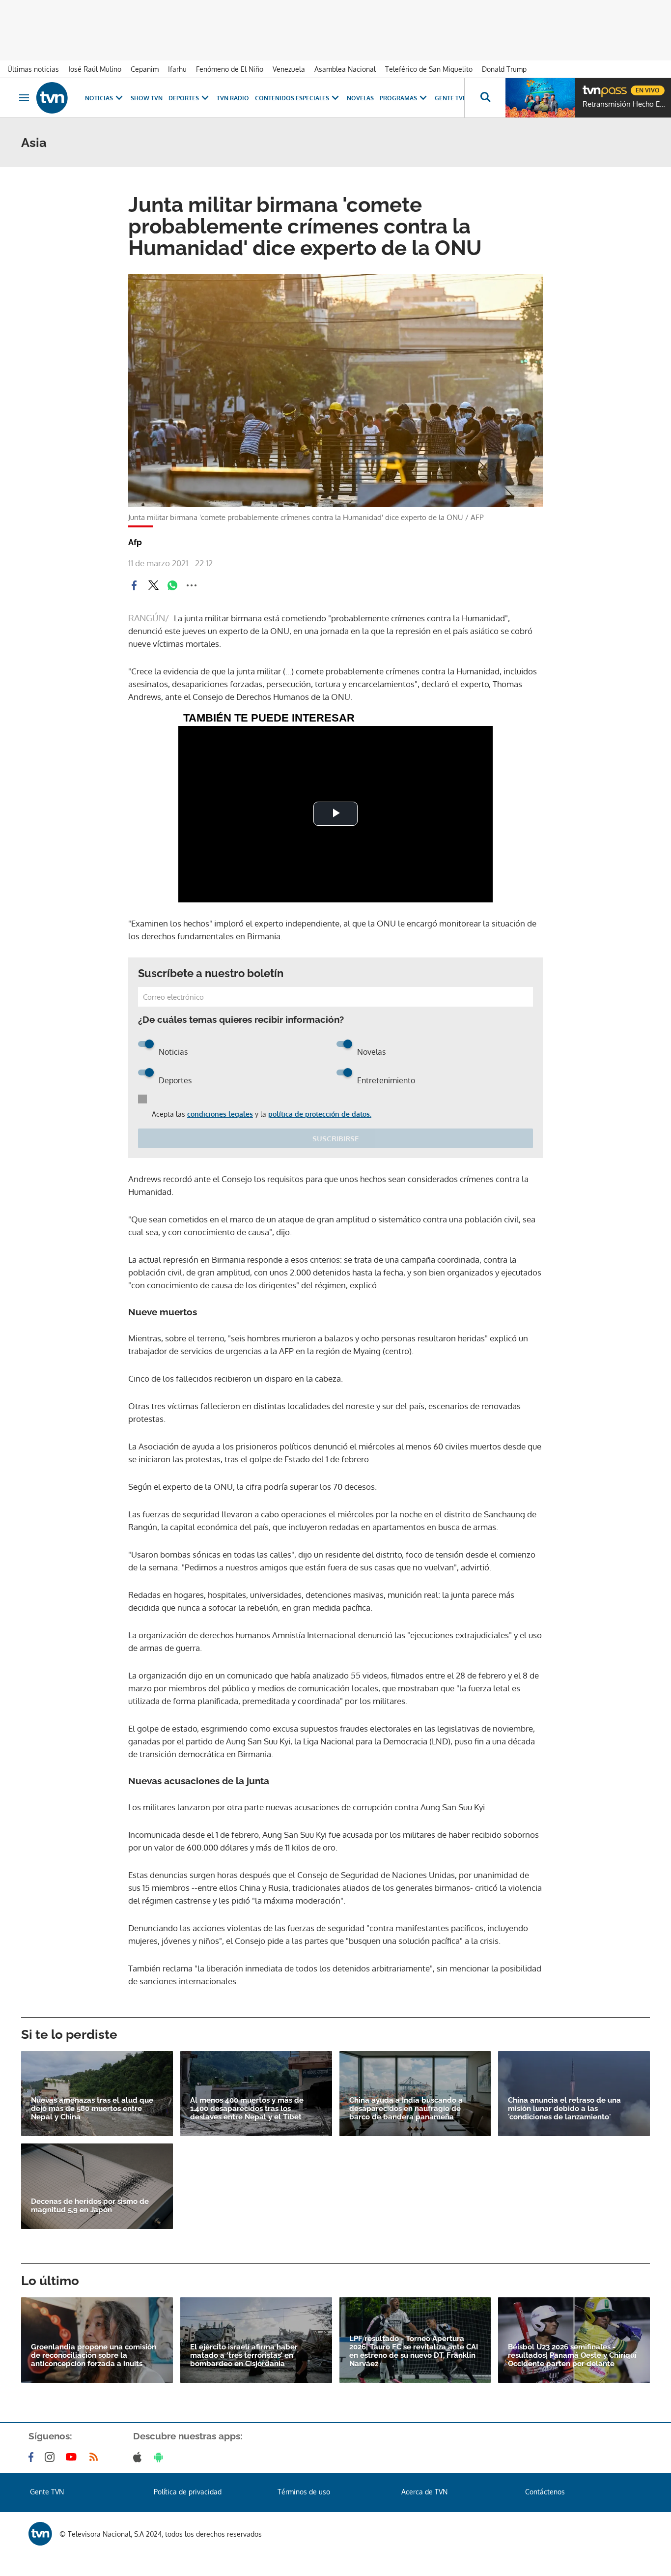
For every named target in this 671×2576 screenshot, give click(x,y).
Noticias (99, 98)
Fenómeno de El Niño (230, 69)
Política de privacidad (188, 2492)
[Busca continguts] (485, 98)
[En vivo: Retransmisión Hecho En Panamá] (540, 98)
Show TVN (147, 98)
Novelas (360, 98)
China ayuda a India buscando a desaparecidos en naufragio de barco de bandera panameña (406, 2109)
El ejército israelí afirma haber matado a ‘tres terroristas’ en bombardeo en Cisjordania (244, 2356)
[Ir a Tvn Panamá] (52, 98)
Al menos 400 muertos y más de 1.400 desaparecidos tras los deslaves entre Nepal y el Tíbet (247, 2109)
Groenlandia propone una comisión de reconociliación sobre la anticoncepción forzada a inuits (94, 2356)
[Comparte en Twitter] (153, 585)
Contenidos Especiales (292, 98)
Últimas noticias (33, 69)
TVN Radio (233, 98)
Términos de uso (304, 2492)
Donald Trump (504, 69)
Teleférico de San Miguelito (429, 69)
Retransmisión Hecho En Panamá (624, 104)
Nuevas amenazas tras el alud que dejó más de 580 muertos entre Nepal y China (92, 2109)
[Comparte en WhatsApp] (172, 585)
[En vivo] (591, 87)
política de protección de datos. (320, 1114)
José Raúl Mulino (95, 69)
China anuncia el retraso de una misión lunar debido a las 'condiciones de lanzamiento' (564, 2109)
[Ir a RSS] (96, 2457)
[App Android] (161, 2457)
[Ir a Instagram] (52, 2457)
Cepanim (145, 69)
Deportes (184, 98)
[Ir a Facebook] (33, 2457)
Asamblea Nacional (345, 69)
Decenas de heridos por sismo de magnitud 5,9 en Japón (90, 2206)
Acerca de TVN (424, 2492)
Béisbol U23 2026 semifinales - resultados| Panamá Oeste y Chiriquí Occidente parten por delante (572, 2356)
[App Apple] (139, 2457)
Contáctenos (545, 2492)
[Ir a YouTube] (73, 2457)
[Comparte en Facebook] (134, 585)
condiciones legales (220, 1114)
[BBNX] (40, 2534)
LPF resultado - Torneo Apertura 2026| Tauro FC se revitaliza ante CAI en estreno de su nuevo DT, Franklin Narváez (414, 2351)
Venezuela (289, 69)
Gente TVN (451, 98)
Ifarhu (177, 69)
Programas (398, 98)
